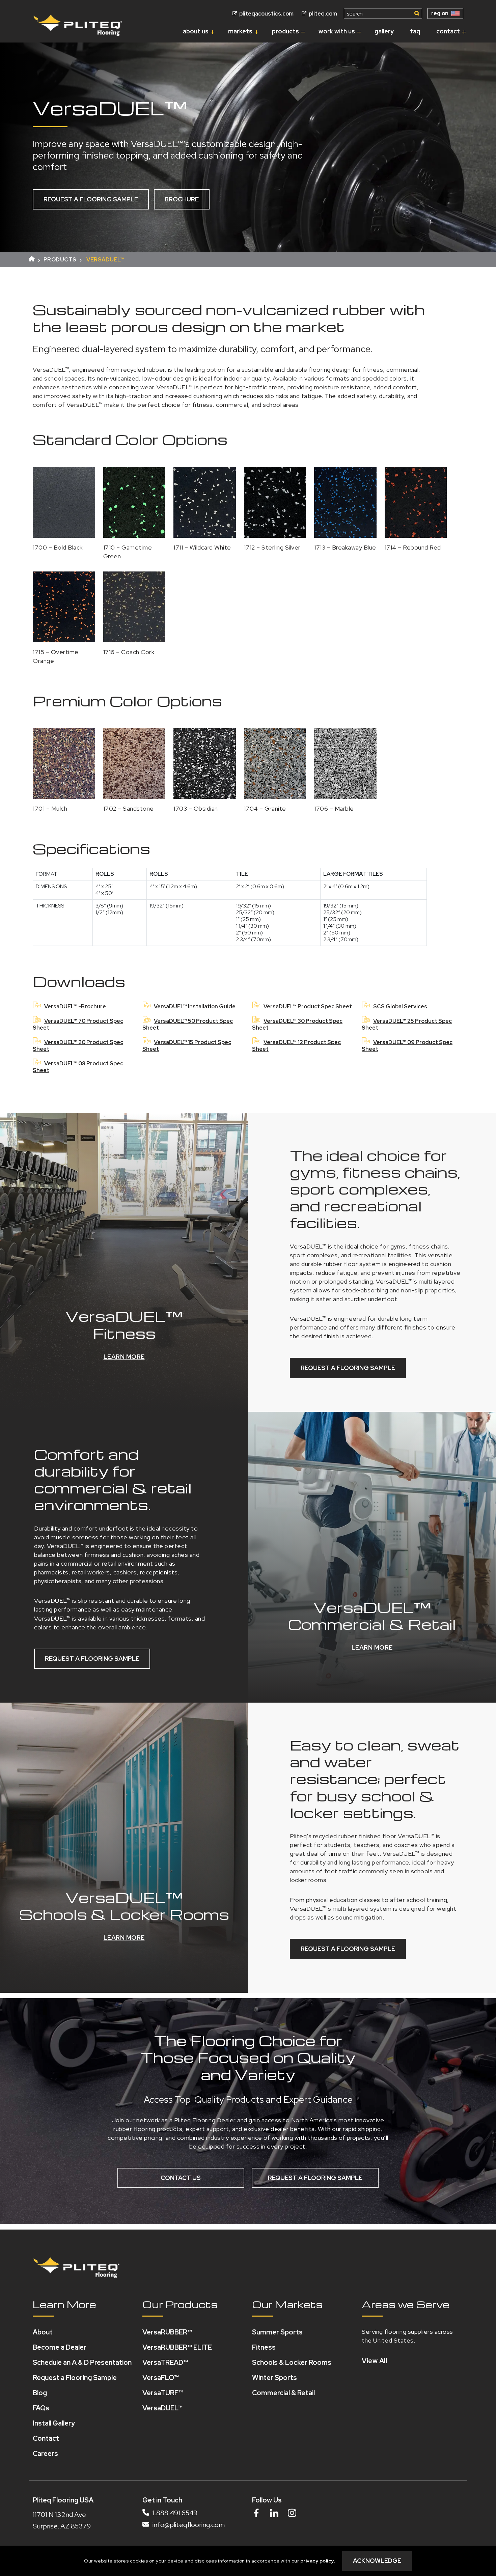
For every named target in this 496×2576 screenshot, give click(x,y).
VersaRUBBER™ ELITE (177, 2347)
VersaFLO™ (161, 2378)
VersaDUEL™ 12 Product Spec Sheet (296, 1046)
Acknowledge (377, 2561)
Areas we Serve (406, 2304)
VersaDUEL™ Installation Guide (195, 1006)
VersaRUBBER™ (167, 2332)
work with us (337, 31)
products (285, 31)
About (43, 2332)
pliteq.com (322, 14)
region (440, 13)
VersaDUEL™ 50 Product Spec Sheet (188, 1024)
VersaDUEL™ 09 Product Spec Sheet (407, 1046)
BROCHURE (182, 199)
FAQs (41, 2408)
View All (374, 2361)
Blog (40, 2393)
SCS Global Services (400, 1006)
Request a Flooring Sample (75, 2378)
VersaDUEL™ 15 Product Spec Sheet (187, 1046)
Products (60, 260)
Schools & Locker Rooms (292, 2362)
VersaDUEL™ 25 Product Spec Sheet (407, 1024)
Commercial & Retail (283, 2393)
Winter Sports (274, 2378)
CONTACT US (181, 2178)
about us (196, 31)
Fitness (264, 2347)
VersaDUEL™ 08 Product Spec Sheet (78, 1067)
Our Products (180, 2304)
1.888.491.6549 (174, 2513)
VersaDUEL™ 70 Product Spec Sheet (78, 1024)
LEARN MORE (124, 1357)
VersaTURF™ (163, 2393)
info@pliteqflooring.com (188, 2525)
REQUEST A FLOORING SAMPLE (91, 199)
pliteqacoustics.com (266, 14)
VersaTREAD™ (165, 2362)
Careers (45, 2454)
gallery (384, 31)
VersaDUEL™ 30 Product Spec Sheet (297, 1024)
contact (448, 31)
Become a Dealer (60, 2347)
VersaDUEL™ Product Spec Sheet (308, 1006)
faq (415, 31)
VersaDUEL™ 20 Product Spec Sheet (78, 1046)
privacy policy (317, 2561)
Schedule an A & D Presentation (82, 2362)
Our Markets (287, 2304)
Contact (46, 2438)
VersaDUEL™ (162, 2408)
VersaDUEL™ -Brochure (75, 1006)
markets (240, 31)
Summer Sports (277, 2332)
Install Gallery (54, 2423)
